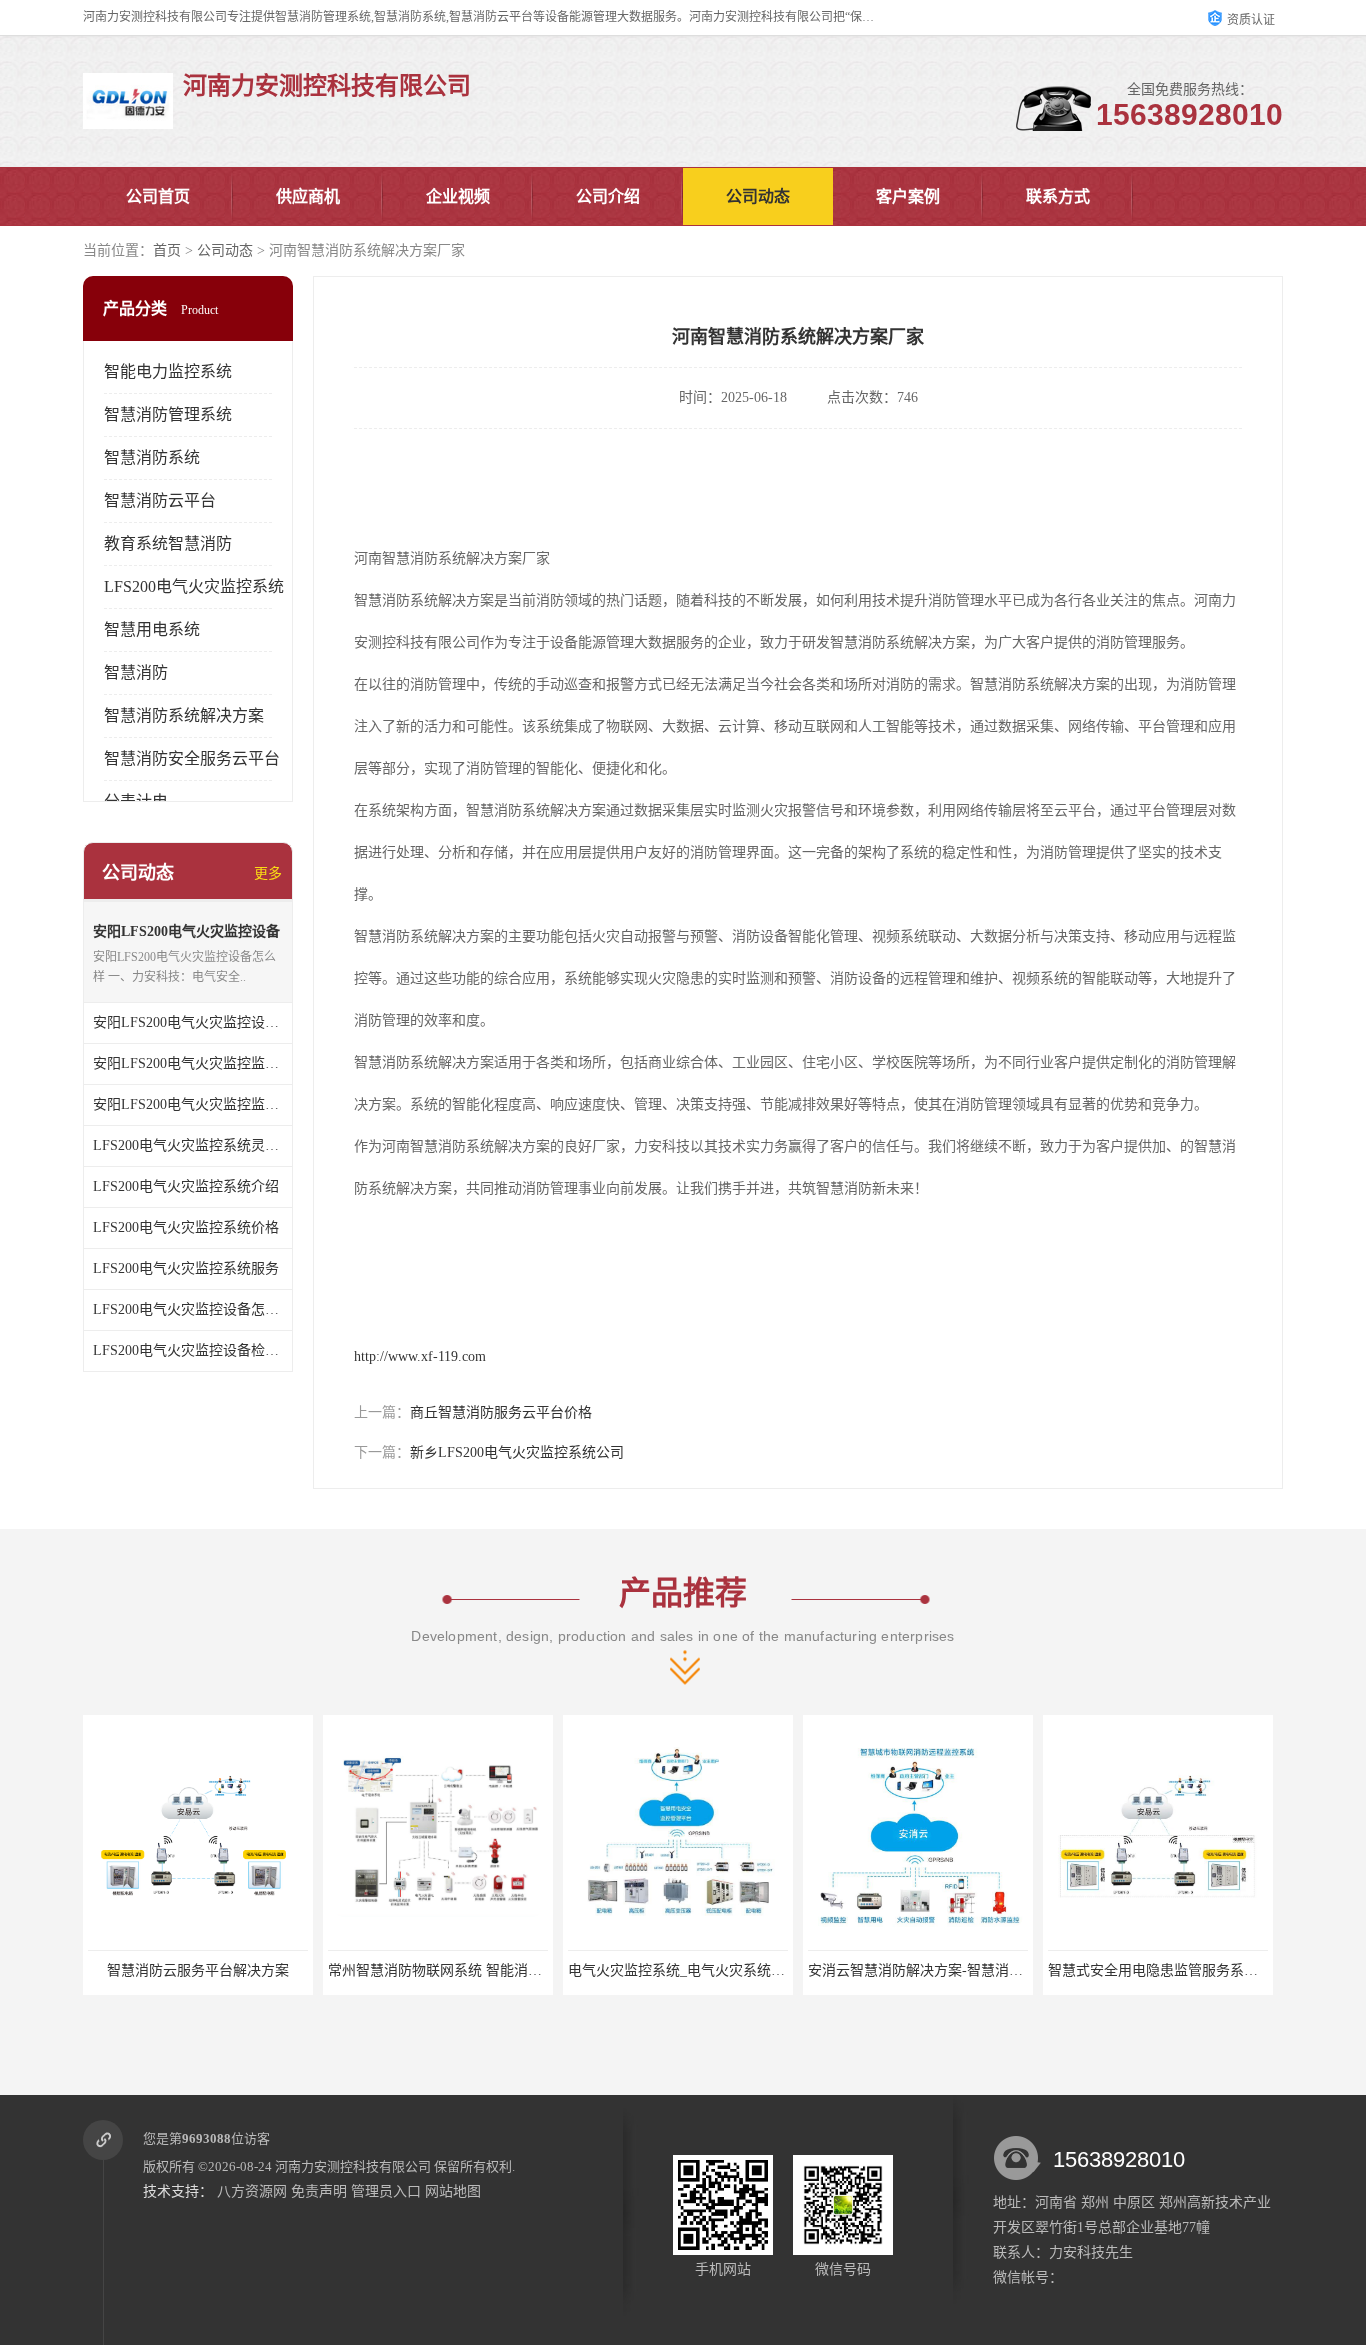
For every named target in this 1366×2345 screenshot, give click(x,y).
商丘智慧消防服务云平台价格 (501, 1412)
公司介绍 (608, 196)
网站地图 (453, 2191)
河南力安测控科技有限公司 (353, 2166)
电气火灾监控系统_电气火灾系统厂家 (524, 1970)
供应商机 (308, 196)
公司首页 (158, 196)
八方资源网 (252, 2191)
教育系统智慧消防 (168, 543)
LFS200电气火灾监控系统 (194, 586)
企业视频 (458, 196)
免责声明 (319, 2191)
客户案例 (908, 196)
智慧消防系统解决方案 (184, 715)
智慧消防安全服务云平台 (192, 758)
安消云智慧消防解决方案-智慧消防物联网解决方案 (805, 1970)
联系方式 (1058, 196)
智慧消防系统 (152, 457)
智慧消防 (136, 672)
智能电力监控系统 (168, 371)
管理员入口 (386, 2191)
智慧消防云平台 (160, 500)
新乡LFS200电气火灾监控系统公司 (517, 1452)
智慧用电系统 (152, 629)
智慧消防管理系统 (168, 414)
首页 (167, 250)
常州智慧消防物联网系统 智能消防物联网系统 (311, 1970)
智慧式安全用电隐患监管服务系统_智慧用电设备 (1039, 1970)
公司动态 (758, 196)
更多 (268, 873)
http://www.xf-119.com (420, 1356)
